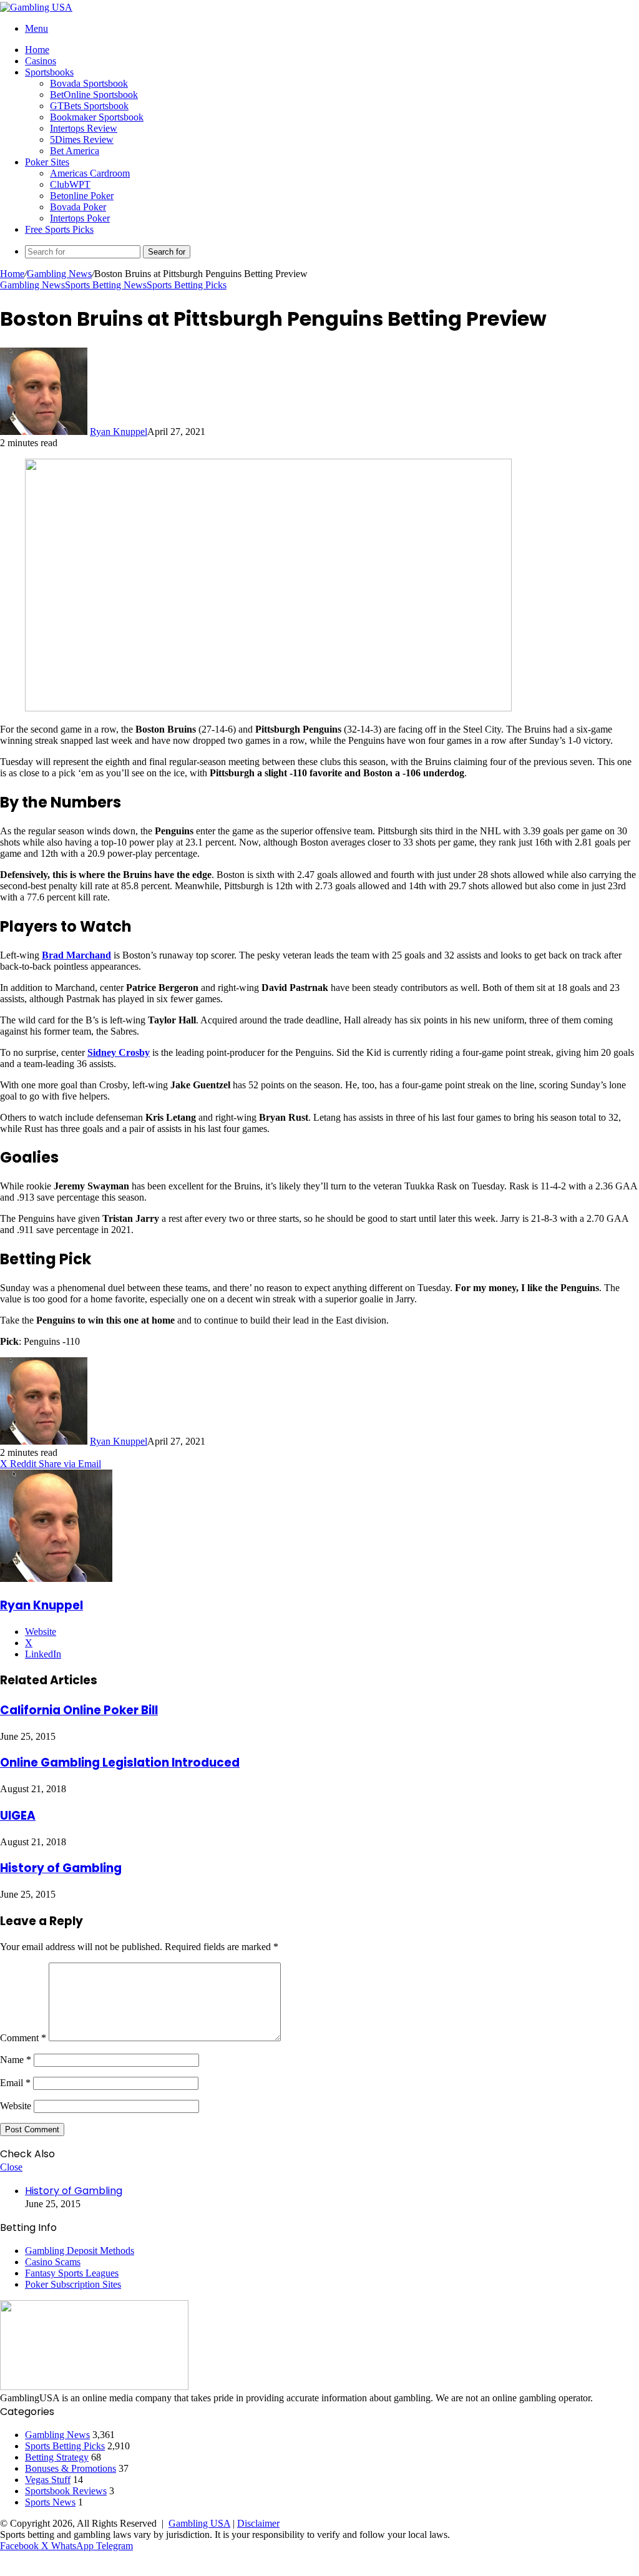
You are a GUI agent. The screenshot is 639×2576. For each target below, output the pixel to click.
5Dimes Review (82, 139)
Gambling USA (199, 2523)
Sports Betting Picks (187, 285)
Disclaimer (258, 2523)
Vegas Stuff (48, 2480)
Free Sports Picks (59, 229)
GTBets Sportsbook (89, 106)
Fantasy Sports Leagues (72, 2273)
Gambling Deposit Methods (80, 2251)
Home (37, 50)
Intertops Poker (80, 218)
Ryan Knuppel (119, 432)
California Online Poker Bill (79, 1710)
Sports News (50, 2502)
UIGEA (18, 1816)
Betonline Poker (82, 196)
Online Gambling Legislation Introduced (120, 1763)
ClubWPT (70, 184)
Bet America (75, 151)
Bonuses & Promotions (71, 2468)
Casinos (41, 61)
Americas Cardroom (90, 173)
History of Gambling (61, 1868)
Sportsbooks (49, 72)
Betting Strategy (57, 2457)
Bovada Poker (78, 207)
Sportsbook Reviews (66, 2491)
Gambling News (59, 274)
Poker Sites (47, 162)
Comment (23, 2038)
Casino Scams (53, 2262)
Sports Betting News (106, 285)
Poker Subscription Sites (73, 2284)
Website (16, 2106)
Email (15, 2083)
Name (16, 2060)
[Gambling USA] (36, 7)
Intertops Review (84, 128)
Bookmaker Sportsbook (97, 117)
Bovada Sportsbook (89, 83)
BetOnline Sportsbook (94, 95)
